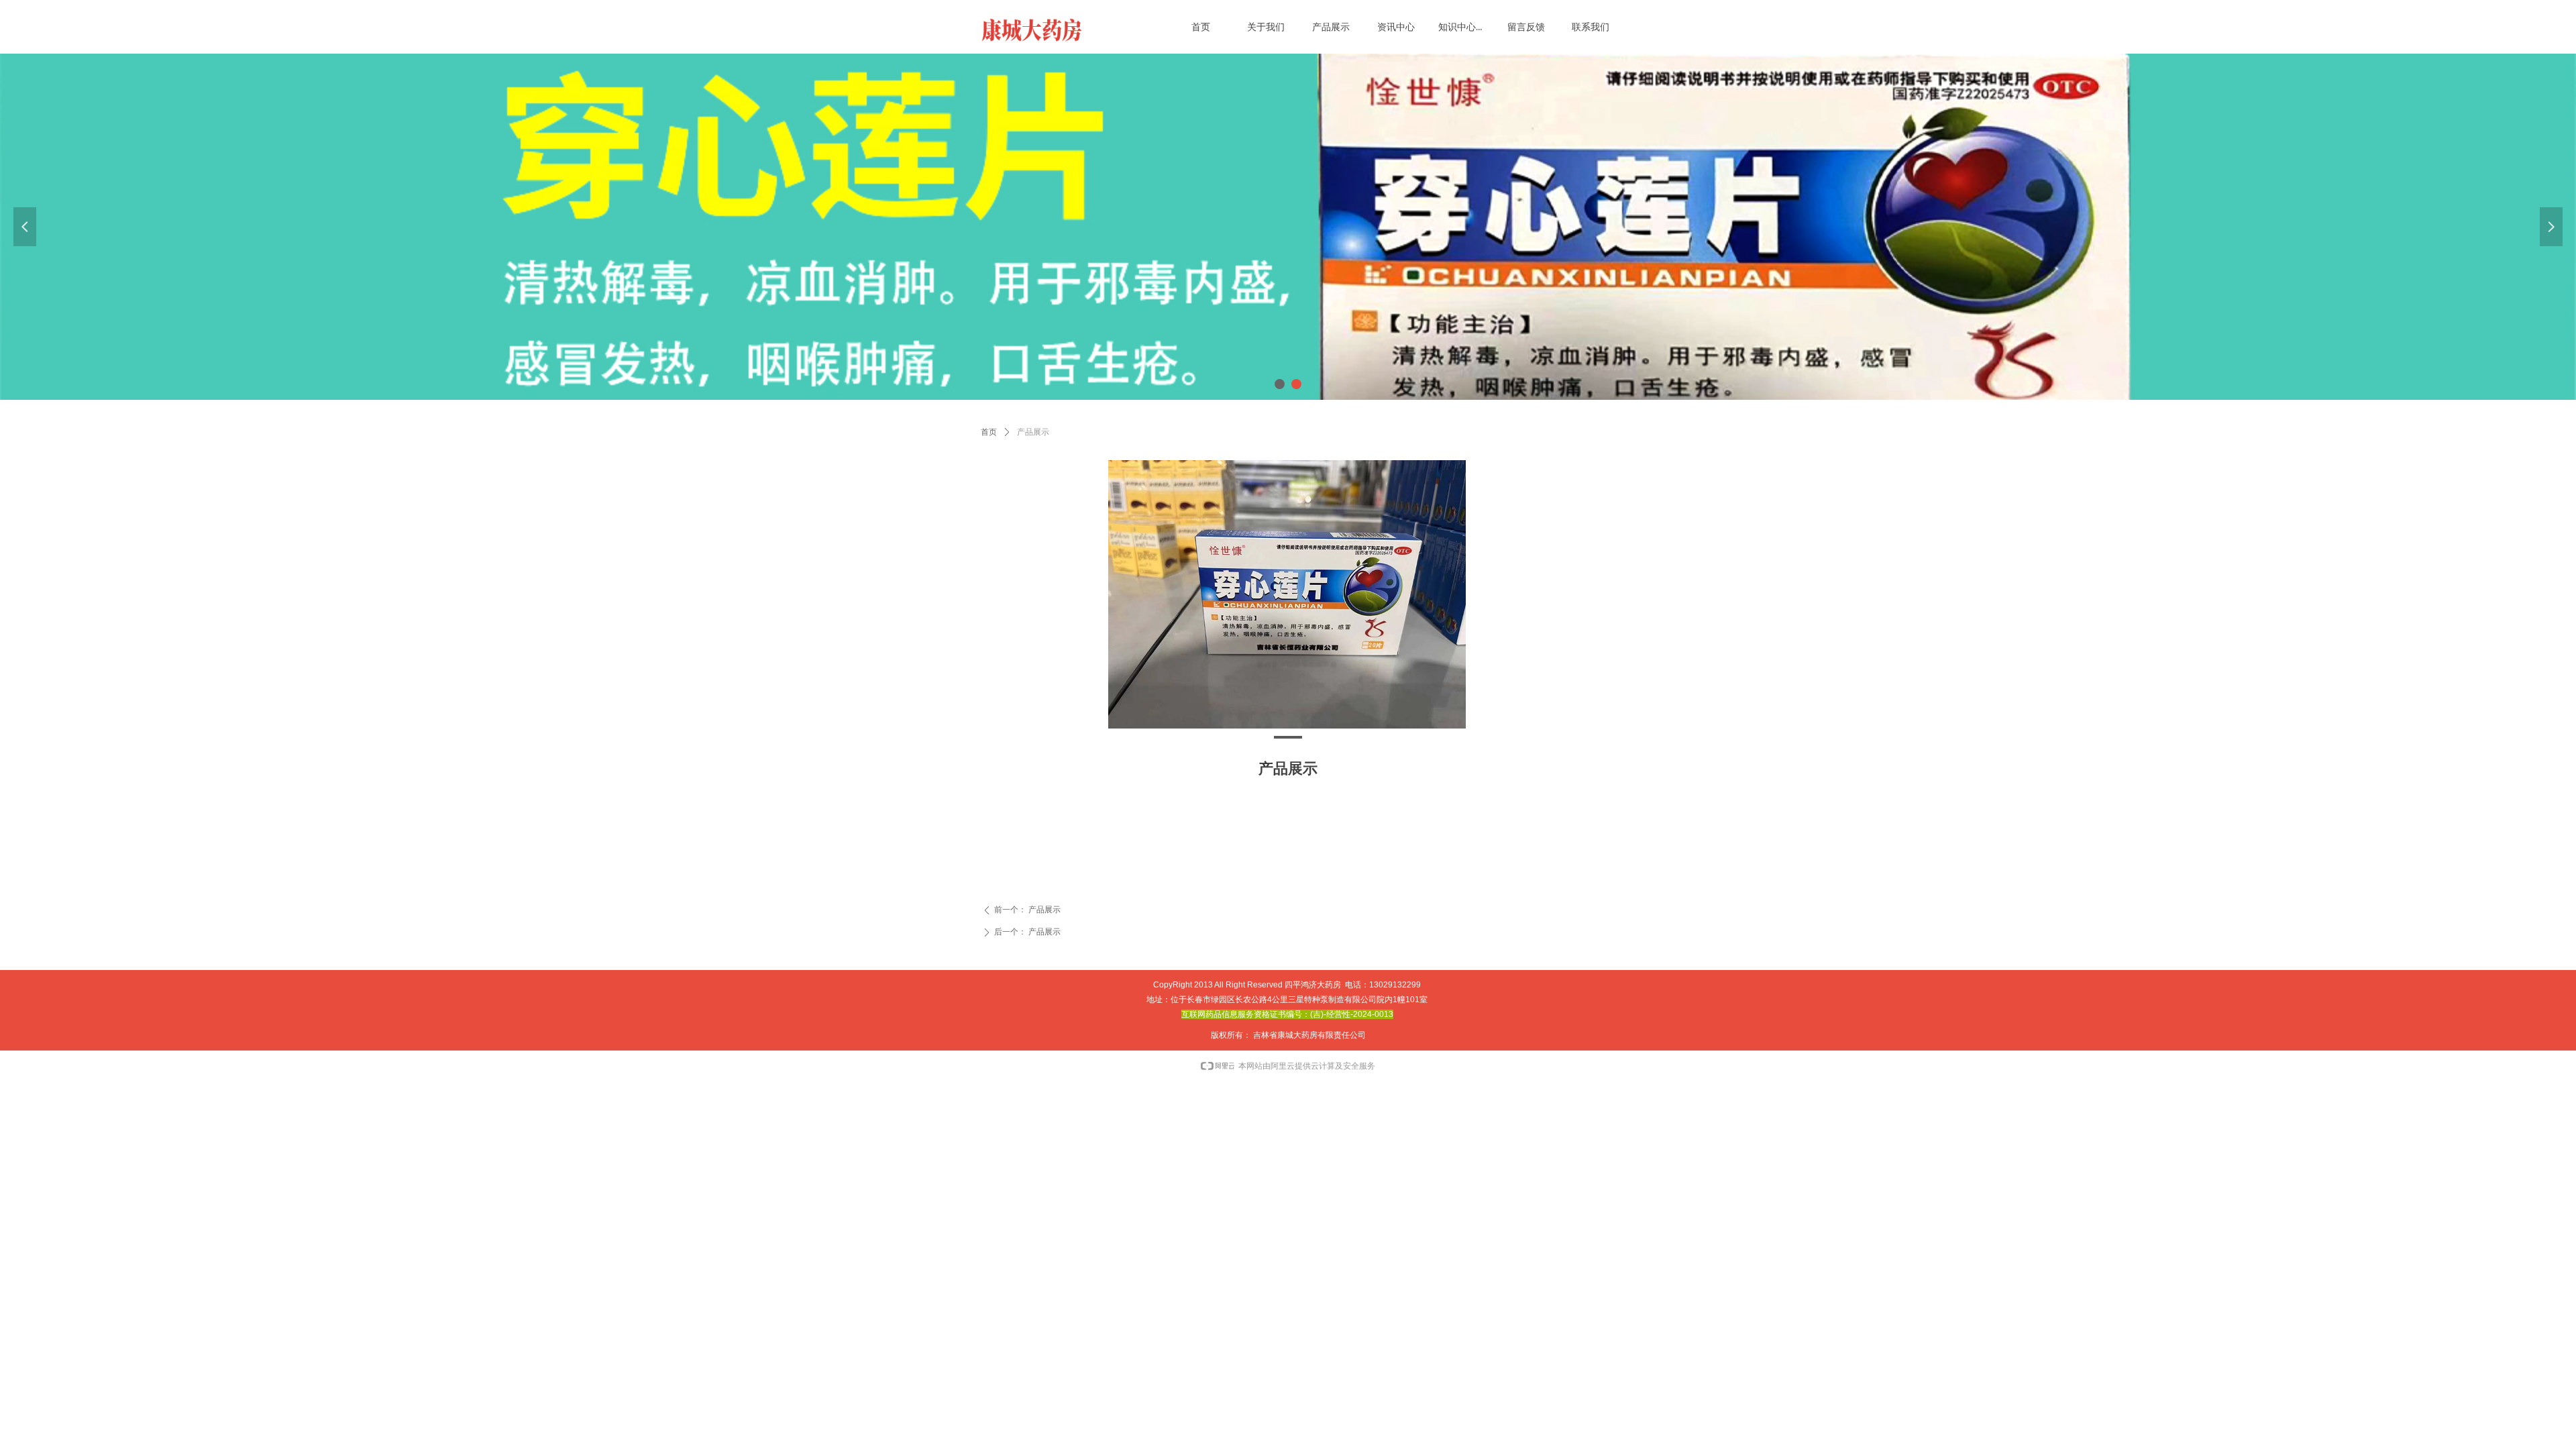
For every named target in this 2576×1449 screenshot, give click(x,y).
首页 (989, 432)
